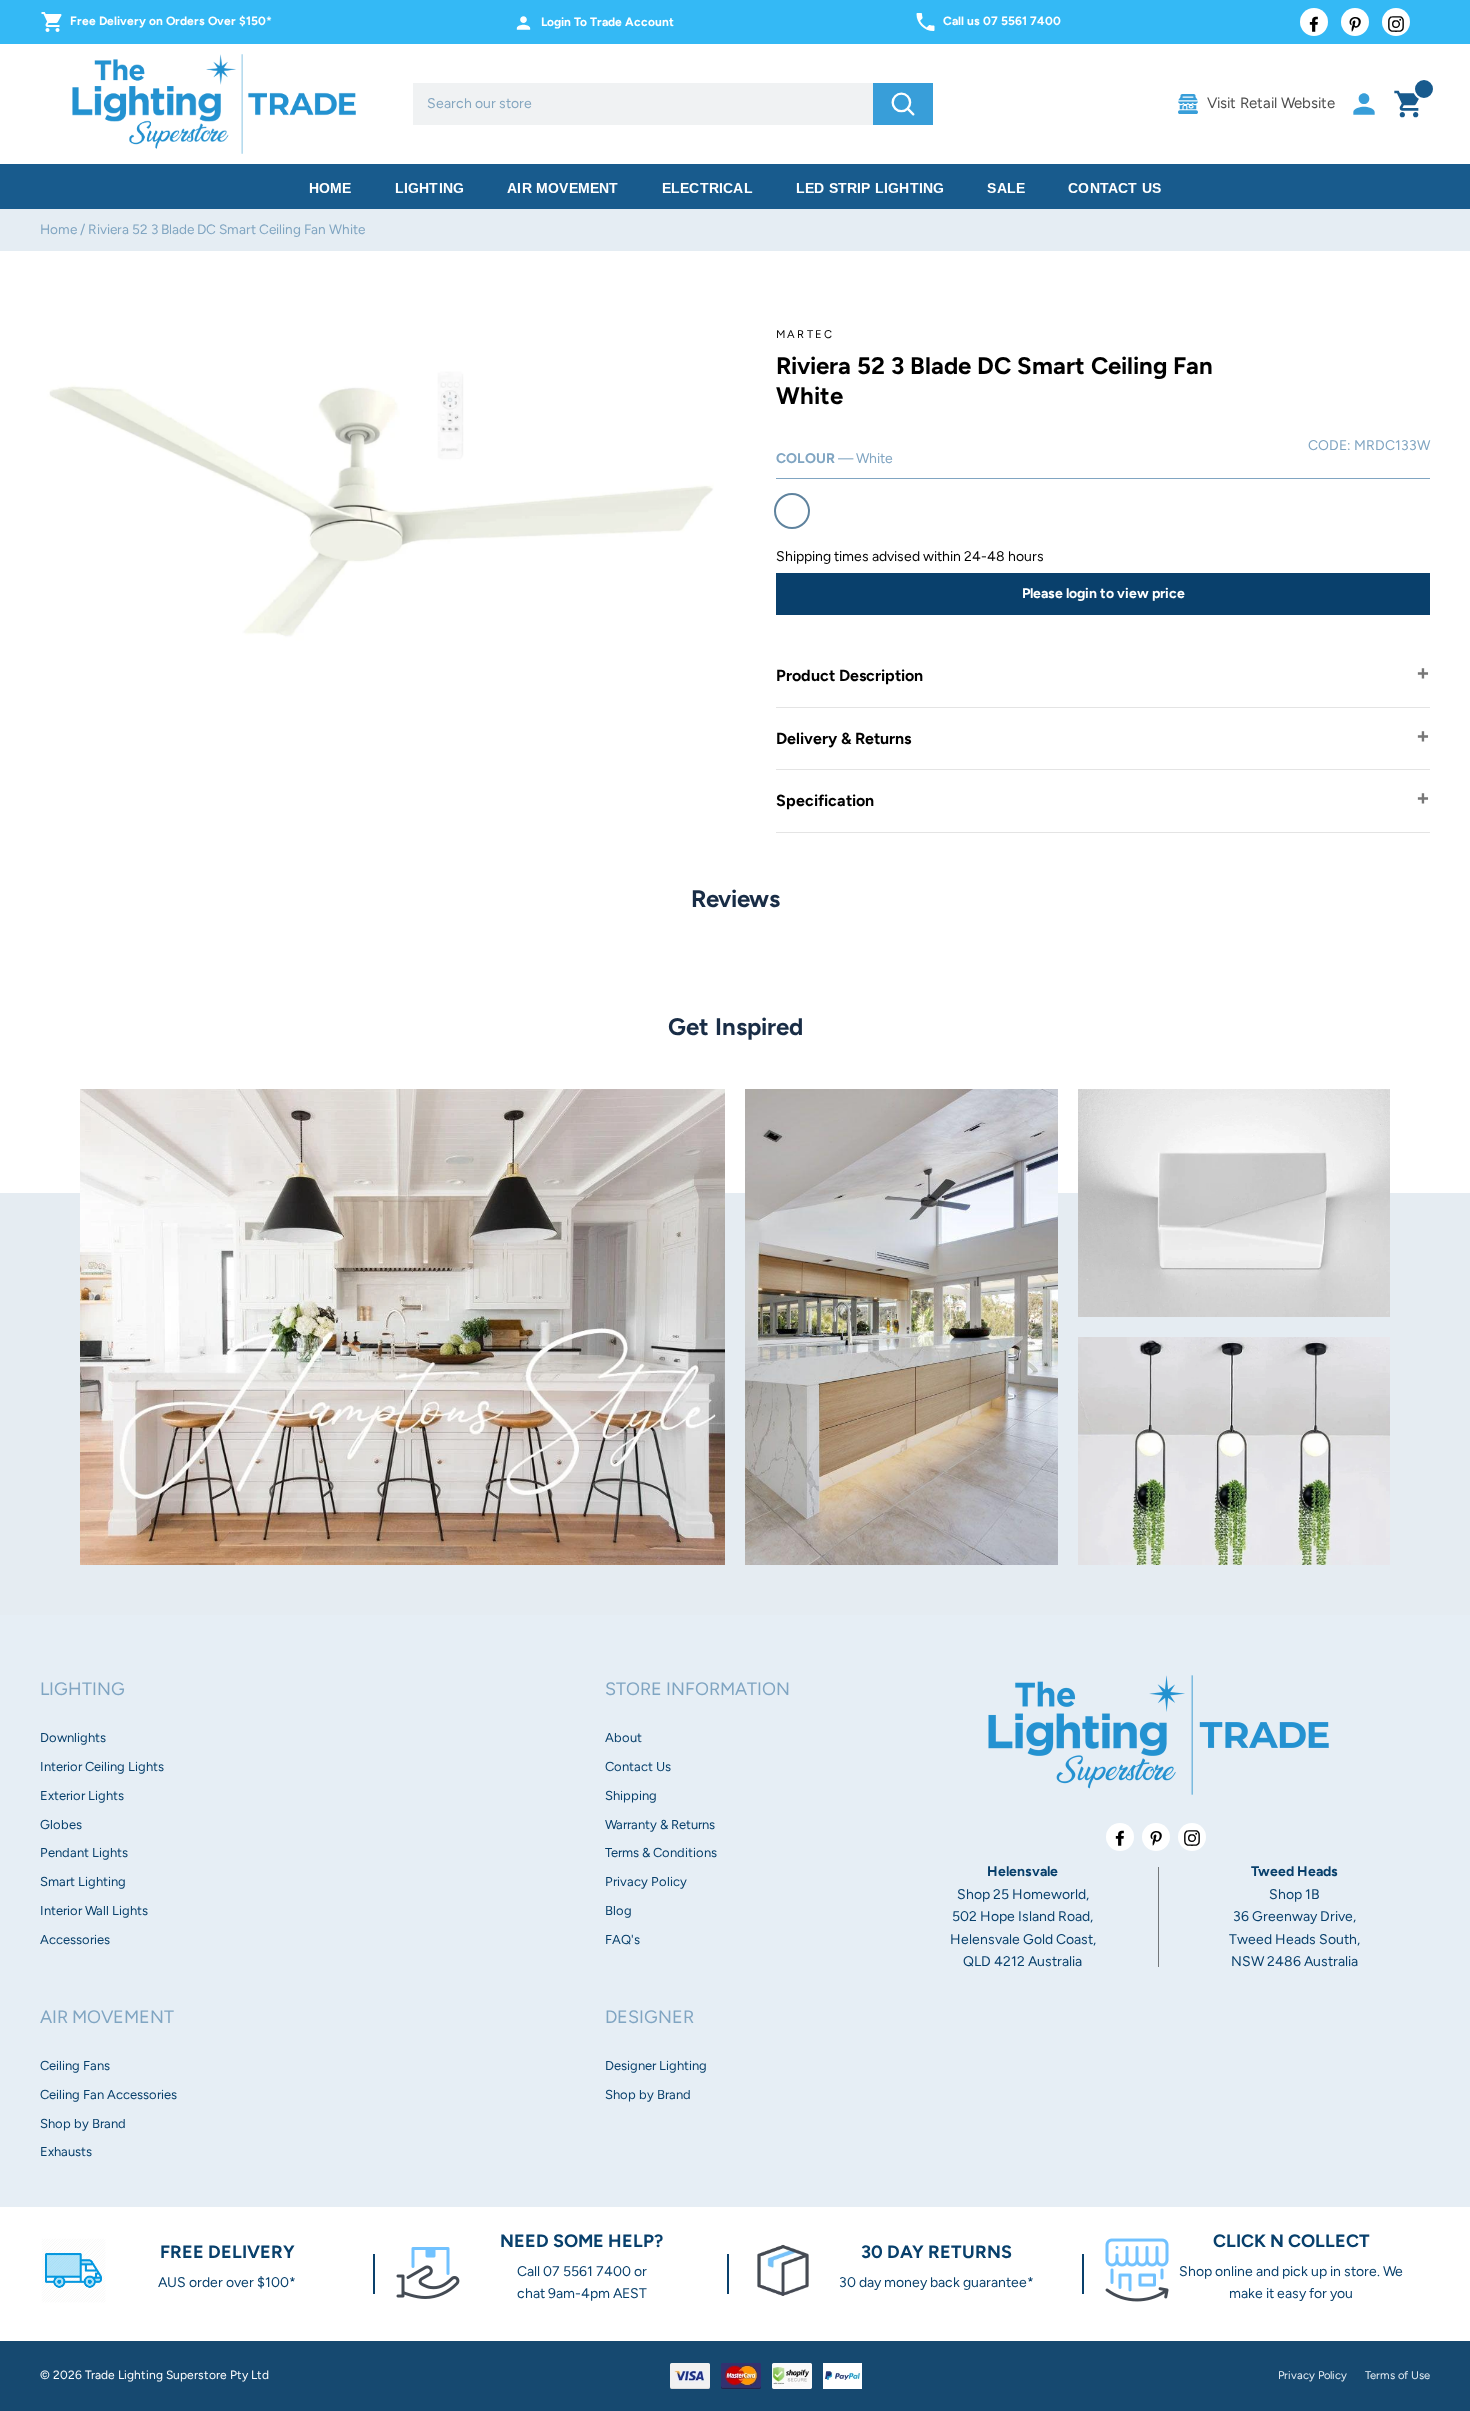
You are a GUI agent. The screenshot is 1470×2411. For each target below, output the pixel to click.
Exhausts (66, 2151)
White (792, 511)
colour (834, 458)
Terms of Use (1397, 2375)
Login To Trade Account (607, 22)
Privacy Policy (646, 1881)
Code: (1329, 445)
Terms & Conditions (661, 1852)
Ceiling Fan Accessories (108, 2094)
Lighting (430, 188)
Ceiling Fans (75, 2065)
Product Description (849, 675)
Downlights (73, 1737)
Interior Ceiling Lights (102, 1766)
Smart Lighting (83, 1881)
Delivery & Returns (843, 738)
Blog (618, 1910)
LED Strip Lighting (870, 188)
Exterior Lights (82, 1795)
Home (330, 188)
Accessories (75, 1939)
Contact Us (1114, 188)
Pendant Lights (84, 1852)
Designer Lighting (656, 2065)
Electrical (707, 188)
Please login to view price (1103, 593)
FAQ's (622, 1939)
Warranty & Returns (660, 1824)
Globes (61, 1824)
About (623, 1737)
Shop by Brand (83, 2123)
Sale (1006, 188)
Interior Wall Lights (94, 1910)
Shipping (631, 1795)
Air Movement (562, 188)
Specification (825, 800)
